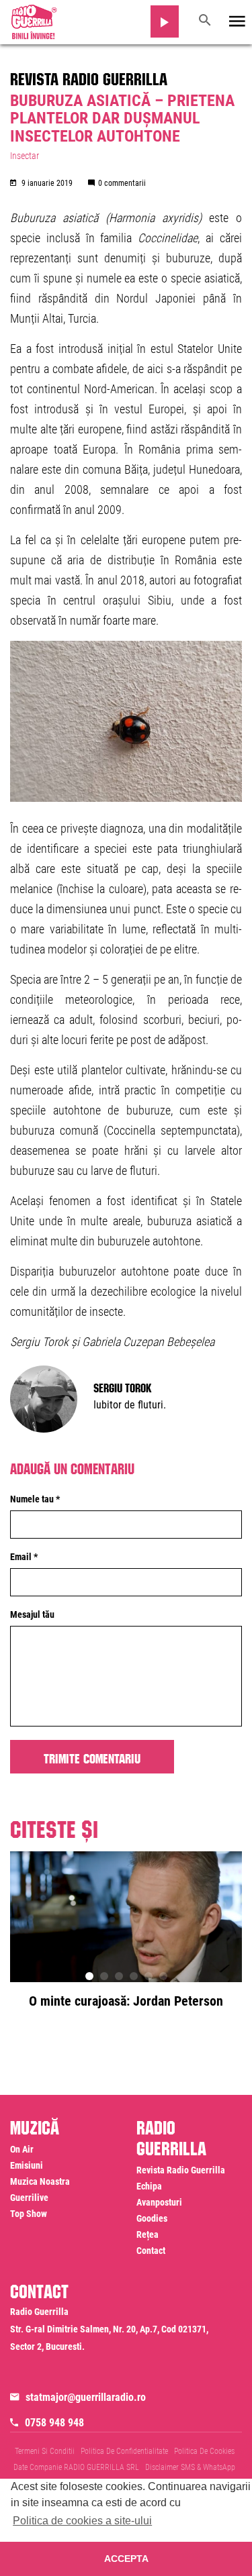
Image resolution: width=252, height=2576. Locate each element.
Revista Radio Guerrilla (89, 76)
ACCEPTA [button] (126, 2559)
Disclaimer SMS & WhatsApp (190, 2467)
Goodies (152, 2218)
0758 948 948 (54, 2423)
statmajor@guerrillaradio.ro (86, 2397)
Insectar (25, 156)
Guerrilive (29, 2198)
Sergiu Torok (122, 1386)
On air (22, 2149)
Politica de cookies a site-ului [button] (82, 2521)
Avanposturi (159, 2202)
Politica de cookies (204, 2451)
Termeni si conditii (45, 2451)
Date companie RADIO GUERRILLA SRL (76, 2467)
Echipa (149, 2186)
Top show (29, 2214)
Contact (151, 2251)
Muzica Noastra (40, 2181)
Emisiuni (27, 2165)
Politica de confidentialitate (124, 2451)
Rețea (148, 2234)
